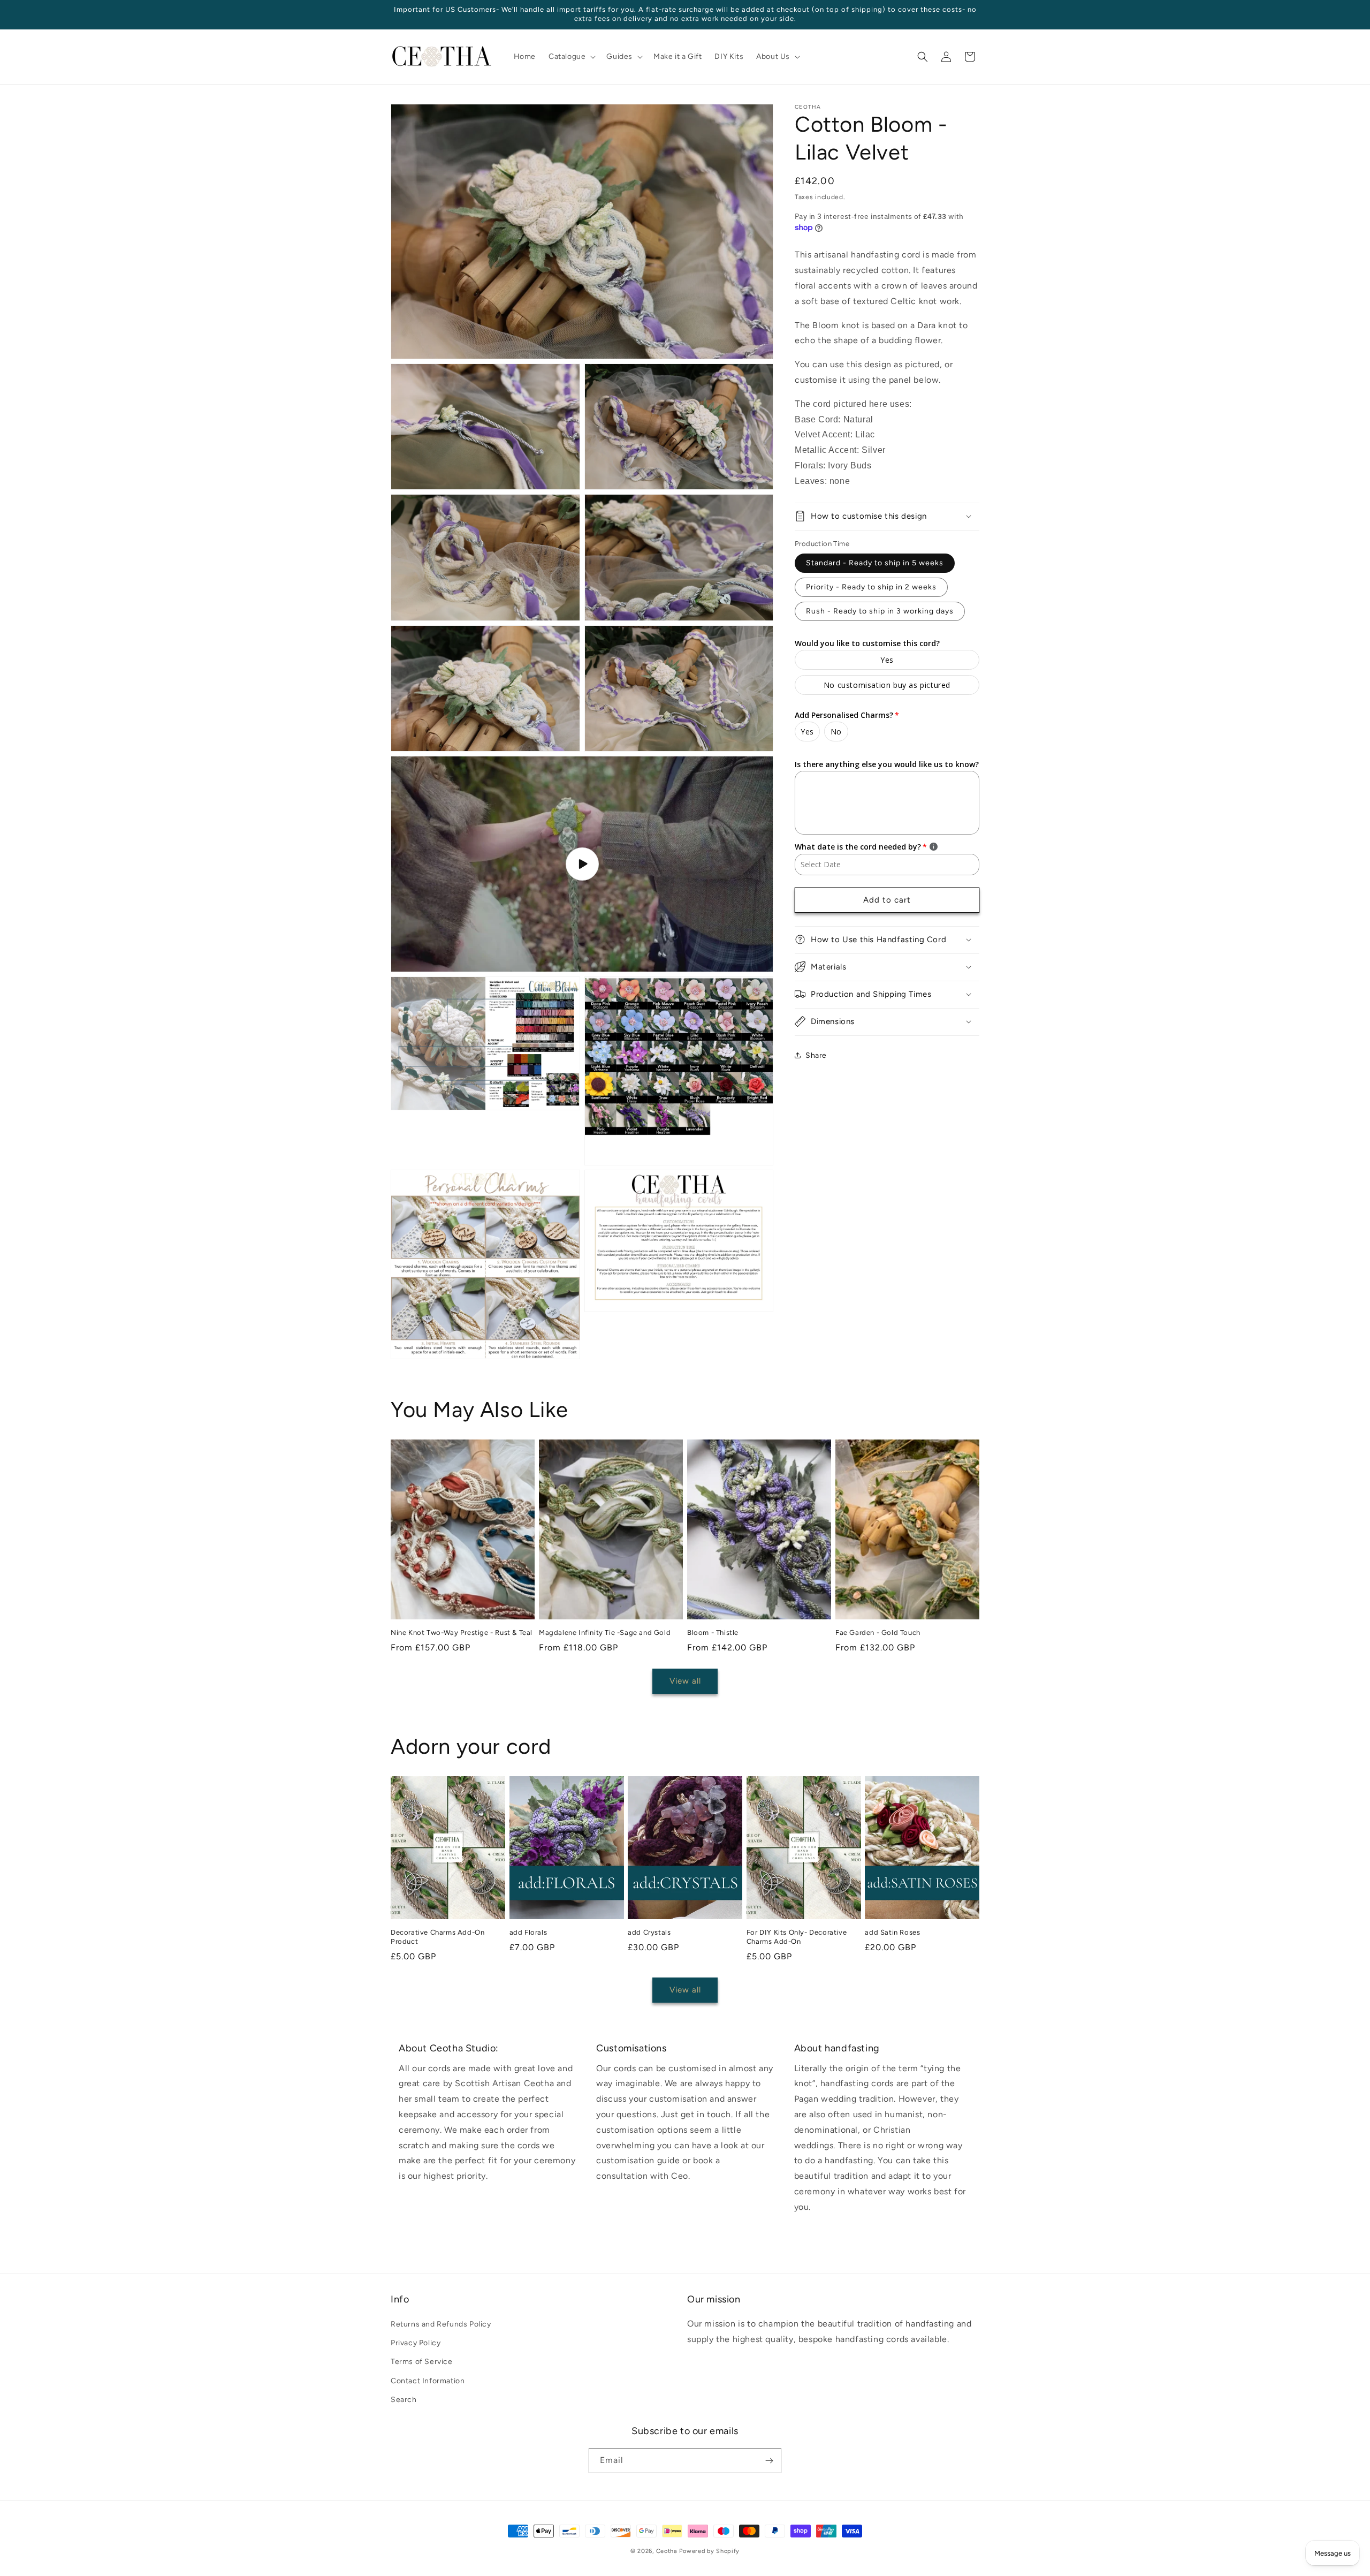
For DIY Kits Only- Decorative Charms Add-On (797, 1937)
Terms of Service (422, 2362)
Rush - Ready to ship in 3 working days (880, 611)
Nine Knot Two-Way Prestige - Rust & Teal (462, 1632)
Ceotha (667, 2551)
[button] (571, 57)
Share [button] (816, 1055)
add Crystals (649, 1932)
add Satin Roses (892, 1932)
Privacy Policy (416, 2343)
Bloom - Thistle (713, 1632)
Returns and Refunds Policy (441, 2324)
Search (404, 2400)
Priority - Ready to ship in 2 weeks (871, 586)
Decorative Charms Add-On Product (437, 1937)
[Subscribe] (769, 2461)
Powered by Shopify (709, 2551)
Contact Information (428, 2381)
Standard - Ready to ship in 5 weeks (875, 562)
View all (685, 1681)
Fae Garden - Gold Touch (878, 1632)
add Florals (528, 1932)
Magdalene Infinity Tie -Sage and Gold (605, 1632)
